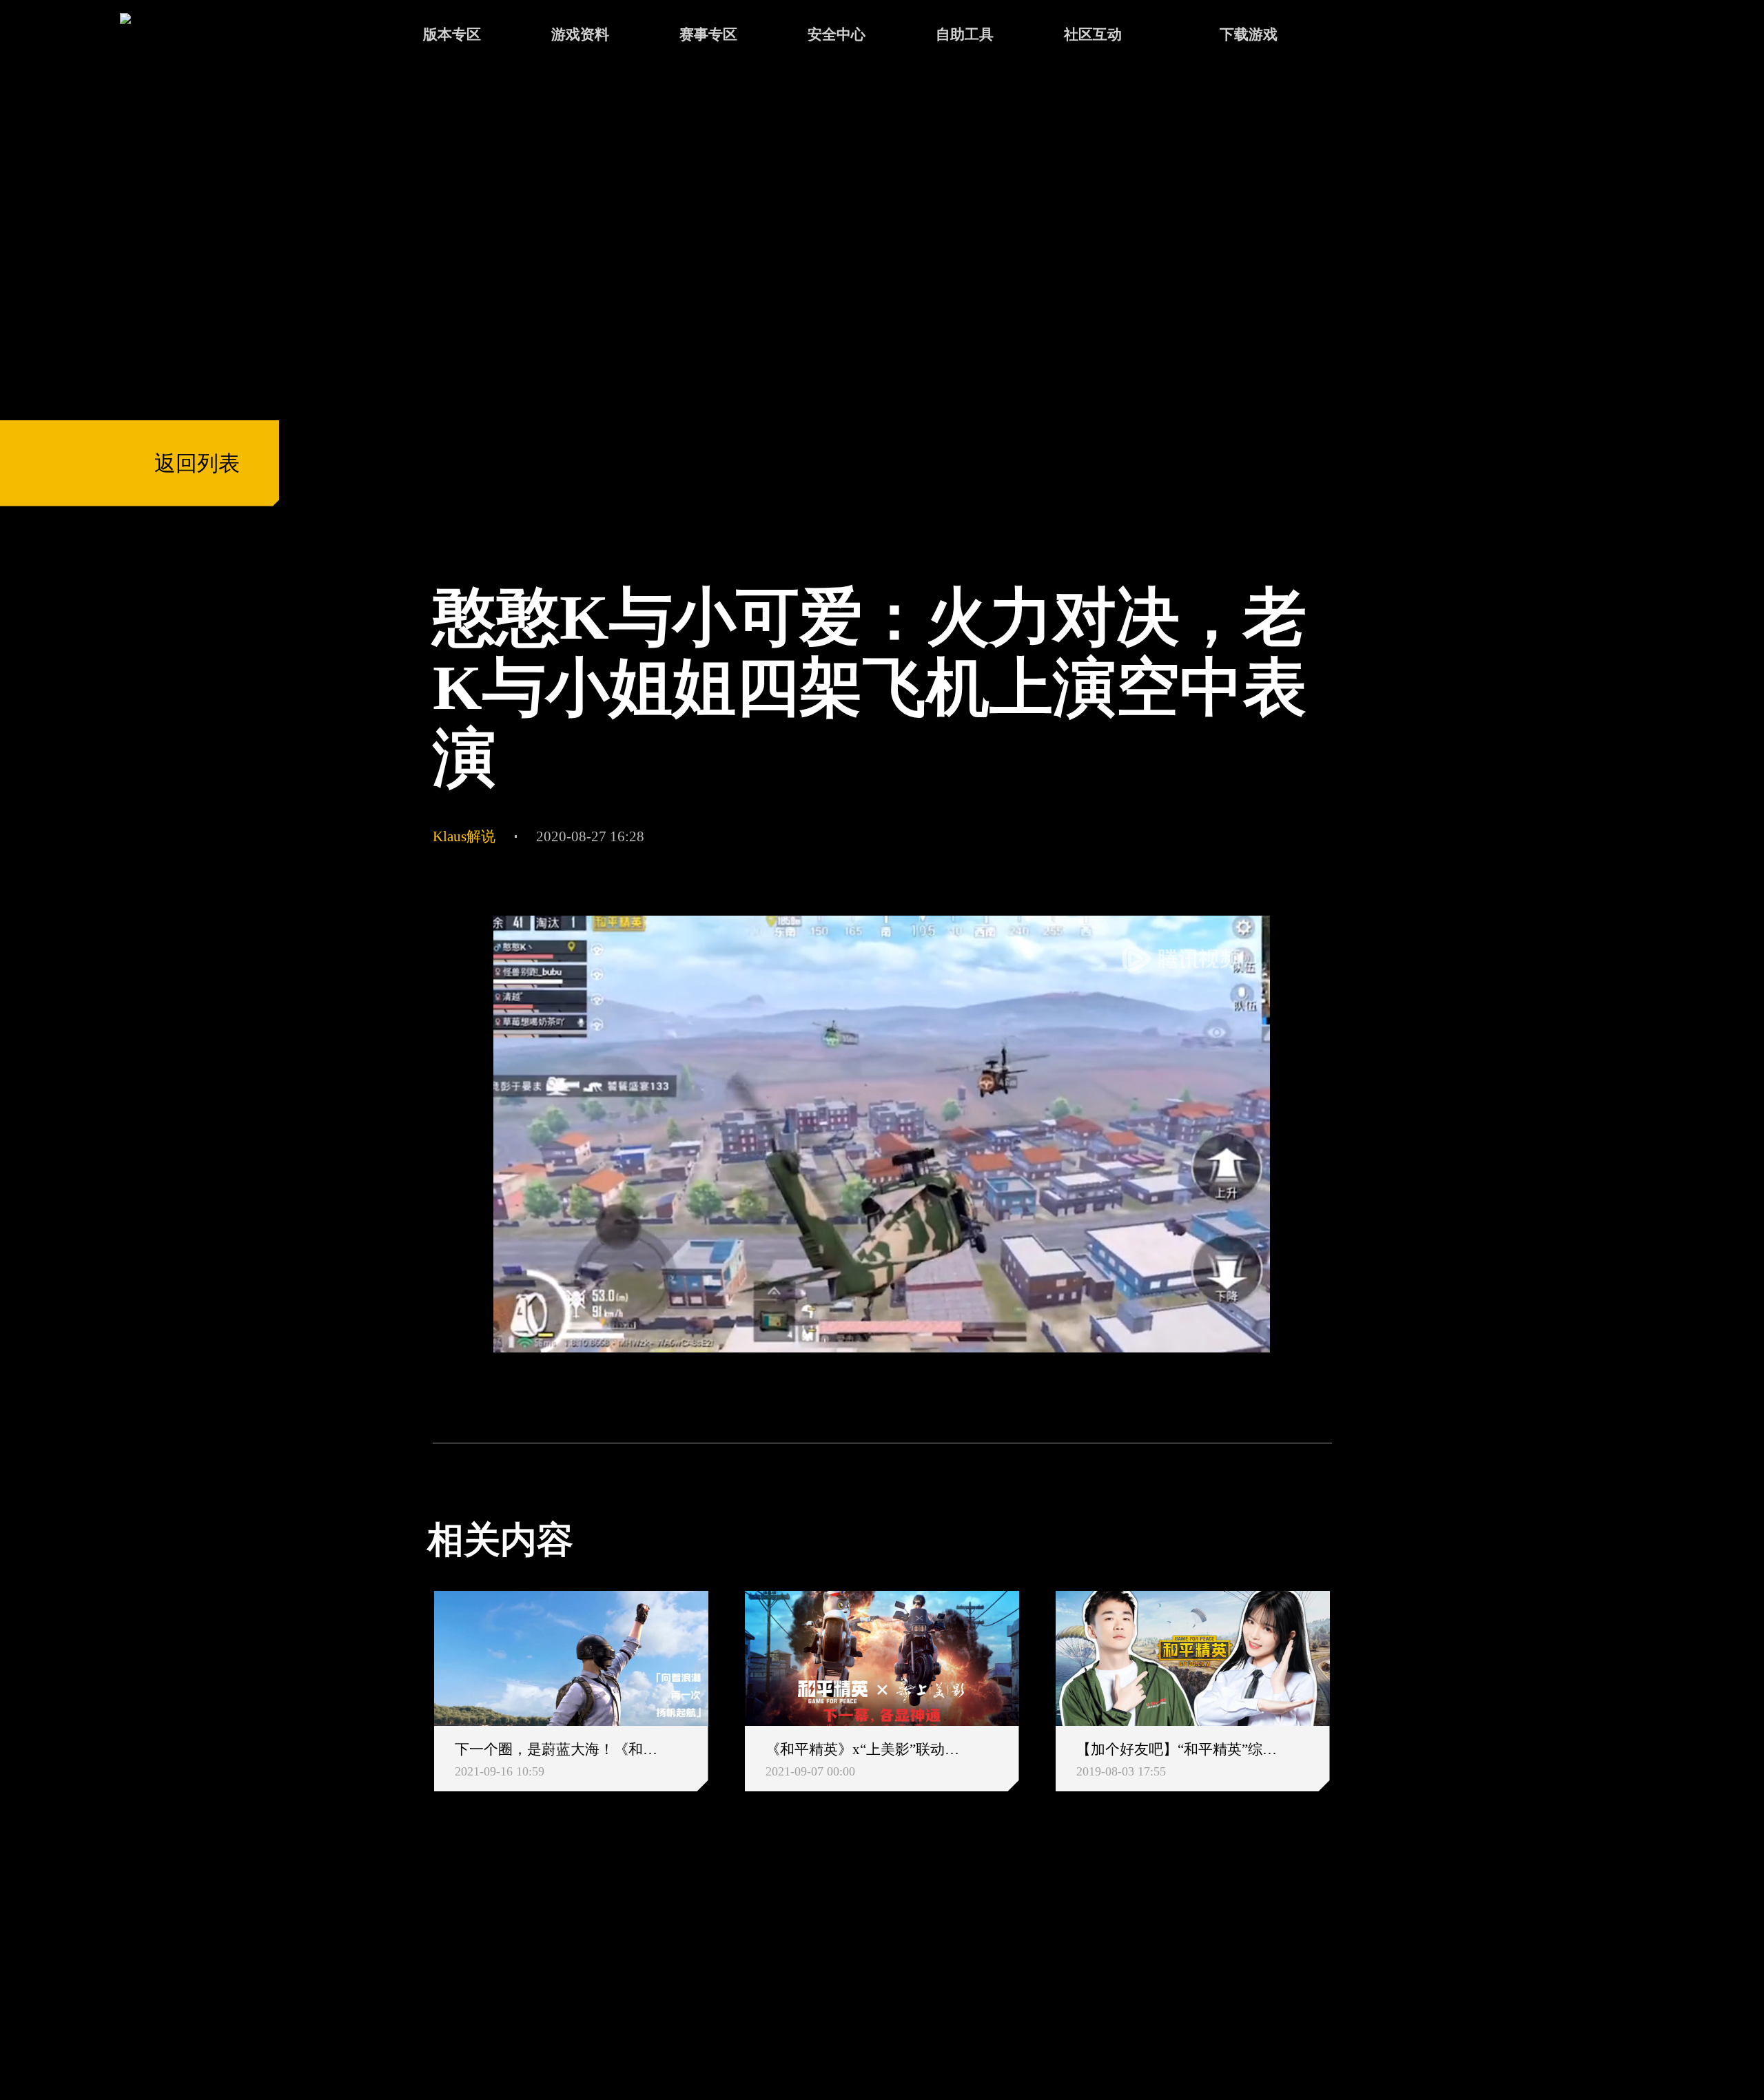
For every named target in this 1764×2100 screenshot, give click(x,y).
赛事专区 (708, 34)
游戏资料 (580, 34)
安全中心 (837, 34)
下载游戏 (1249, 34)
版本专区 (452, 34)
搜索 (1372, 37)
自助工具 (965, 34)
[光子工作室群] (408, 1963)
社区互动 (1093, 34)
